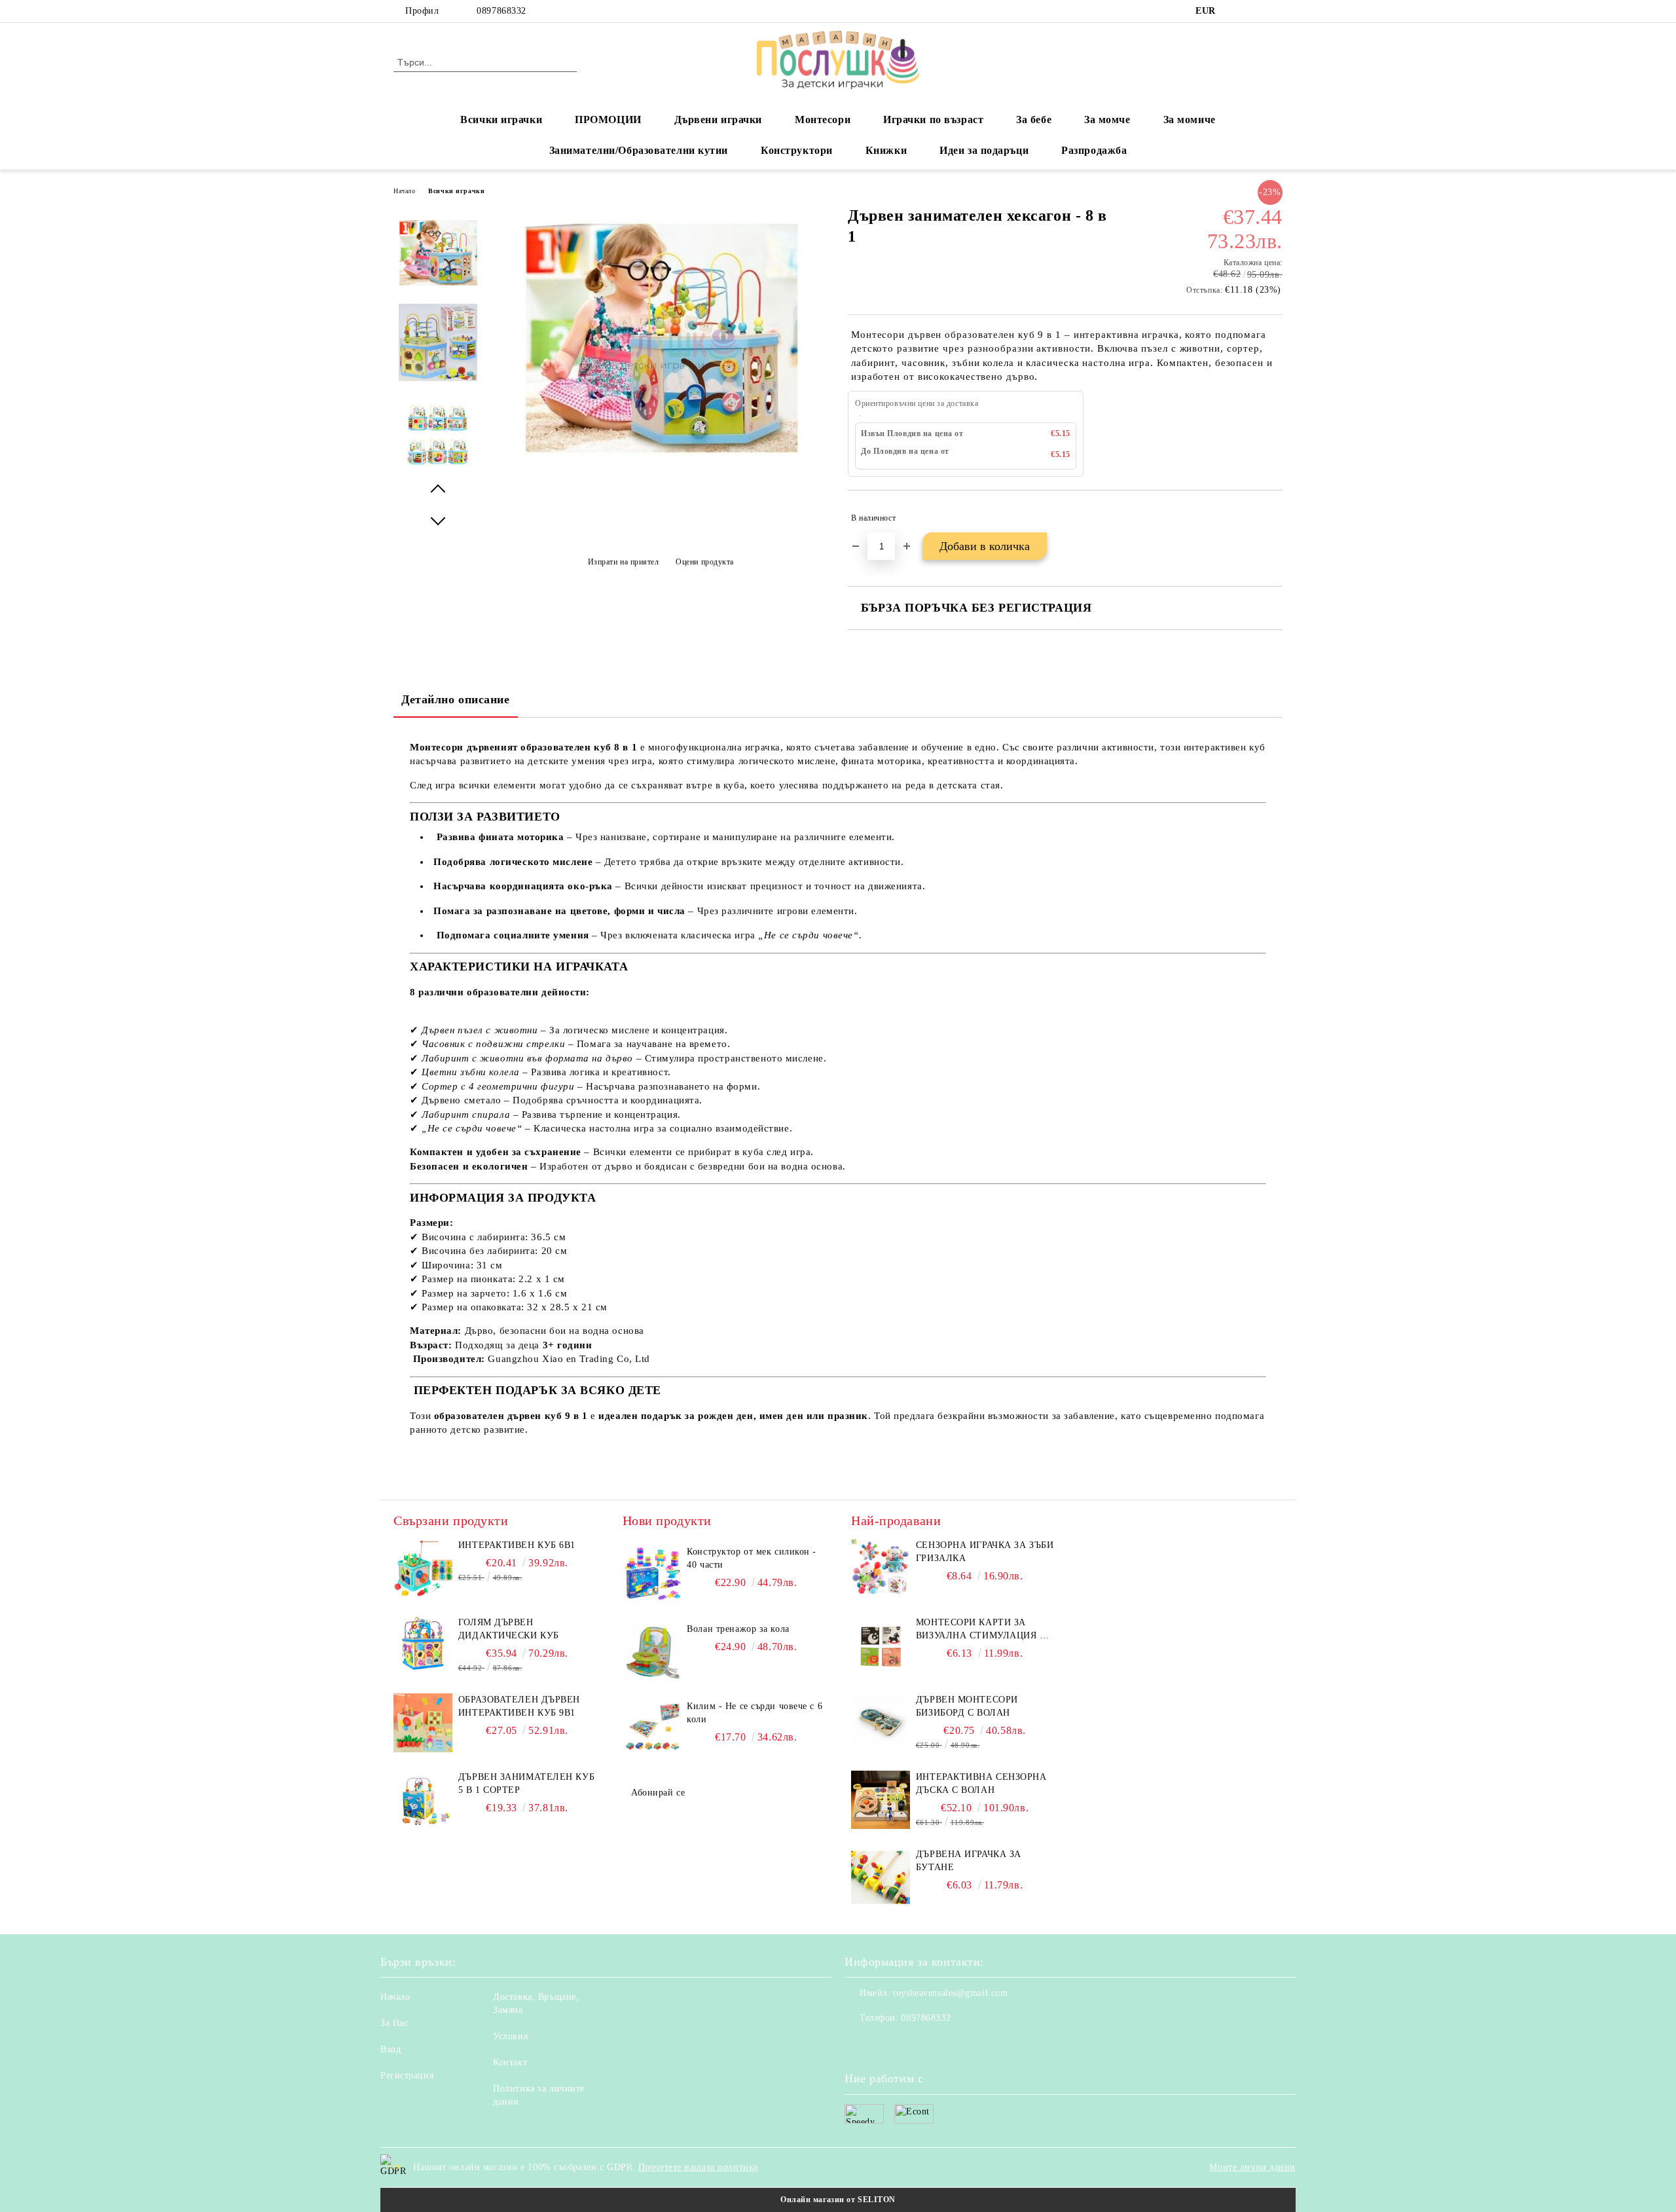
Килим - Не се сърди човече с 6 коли (755, 1713)
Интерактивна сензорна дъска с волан (981, 1783)
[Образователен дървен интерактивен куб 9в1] (423, 1749)
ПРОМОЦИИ (608, 120)
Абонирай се (658, 1793)
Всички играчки (501, 120)
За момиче (1190, 120)
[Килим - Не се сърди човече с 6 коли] (652, 1729)
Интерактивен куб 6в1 (517, 1545)
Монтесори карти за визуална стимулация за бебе (984, 1630)
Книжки (886, 150)
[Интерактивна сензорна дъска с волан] (881, 1800)
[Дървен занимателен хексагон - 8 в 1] (661, 477)
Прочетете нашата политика (698, 2167)
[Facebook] (1236, 11)
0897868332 (501, 11)
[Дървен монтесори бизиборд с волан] (881, 1723)
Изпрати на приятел (624, 562)
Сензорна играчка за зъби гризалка (985, 1552)
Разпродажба (1094, 150)
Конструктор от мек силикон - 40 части (752, 1558)
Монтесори (823, 120)
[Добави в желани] (1273, 518)
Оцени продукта (705, 562)
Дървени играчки (718, 120)
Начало (404, 191)
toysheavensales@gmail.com (950, 1993)
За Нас (394, 2023)
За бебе (1034, 120)
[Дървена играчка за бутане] (881, 1877)
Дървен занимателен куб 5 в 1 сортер (526, 1783)
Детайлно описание (456, 699)
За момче (1107, 120)
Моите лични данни (1252, 2167)
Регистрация (407, 2075)
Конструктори (797, 150)
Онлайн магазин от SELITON (838, 2200)
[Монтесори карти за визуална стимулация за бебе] (881, 1646)
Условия (510, 2036)
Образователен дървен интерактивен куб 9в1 (519, 1706)
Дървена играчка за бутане (969, 1861)
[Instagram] (1256, 11)
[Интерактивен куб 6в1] (423, 1595)
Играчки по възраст (933, 120)
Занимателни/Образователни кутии (639, 150)
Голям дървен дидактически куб (509, 1629)
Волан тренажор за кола (738, 1629)
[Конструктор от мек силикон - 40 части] (652, 1575)
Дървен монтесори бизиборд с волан (967, 1706)
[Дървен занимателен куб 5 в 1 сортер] (423, 1827)
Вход (391, 2049)
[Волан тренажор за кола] (652, 1652)
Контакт (510, 2062)
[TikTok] (1275, 11)
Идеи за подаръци (984, 150)
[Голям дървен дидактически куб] (423, 1672)
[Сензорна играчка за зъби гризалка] (881, 1568)
